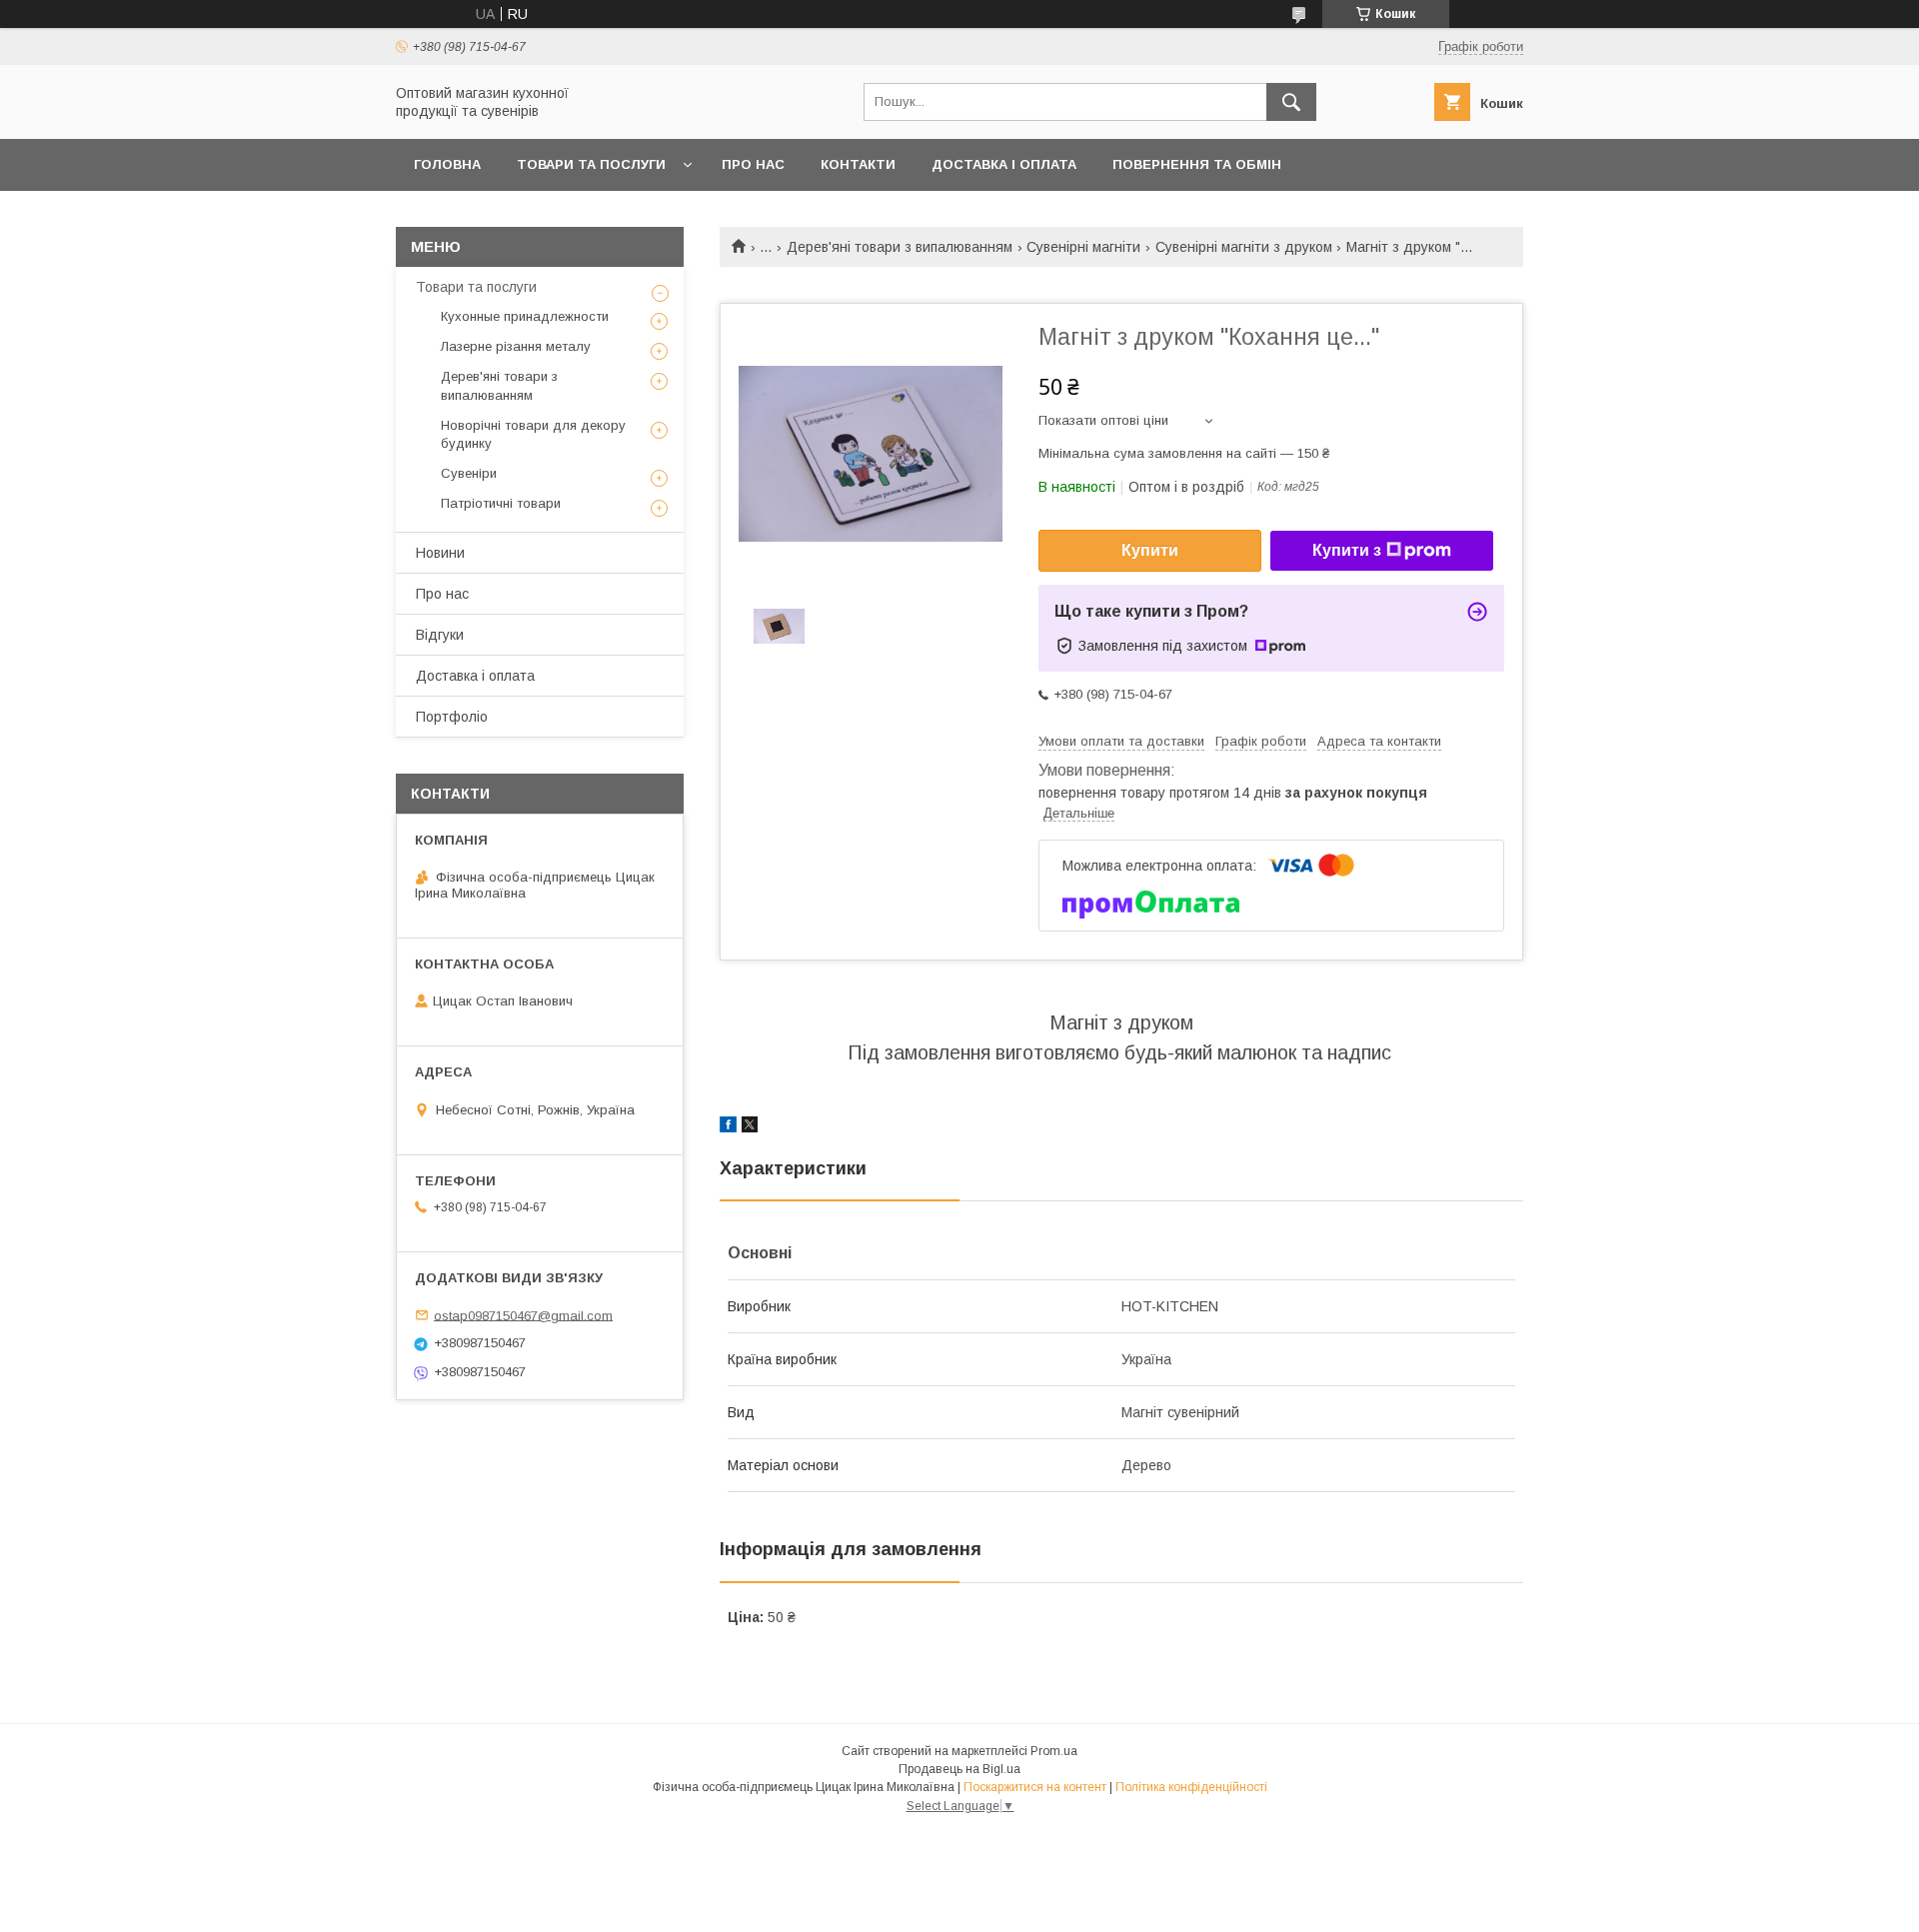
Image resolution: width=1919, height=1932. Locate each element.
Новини (440, 553)
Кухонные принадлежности (525, 316)
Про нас (753, 164)
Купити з (1347, 550)
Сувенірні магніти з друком (1244, 247)
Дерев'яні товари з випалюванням (900, 247)
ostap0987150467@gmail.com (523, 1315)
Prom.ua (1054, 1751)
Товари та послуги (591, 164)
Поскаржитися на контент (1035, 1787)
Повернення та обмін (1197, 164)
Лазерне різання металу (516, 346)
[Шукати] (1291, 102)
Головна (447, 164)
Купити (1150, 550)
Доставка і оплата (1004, 164)
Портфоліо (452, 717)
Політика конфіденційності (1191, 1787)
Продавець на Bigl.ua (959, 1769)
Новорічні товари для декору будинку (533, 434)
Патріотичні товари (501, 503)
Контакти (858, 164)
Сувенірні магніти (1083, 247)
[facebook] (728, 1127)
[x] (750, 1127)
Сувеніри (469, 473)
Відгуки (440, 635)
